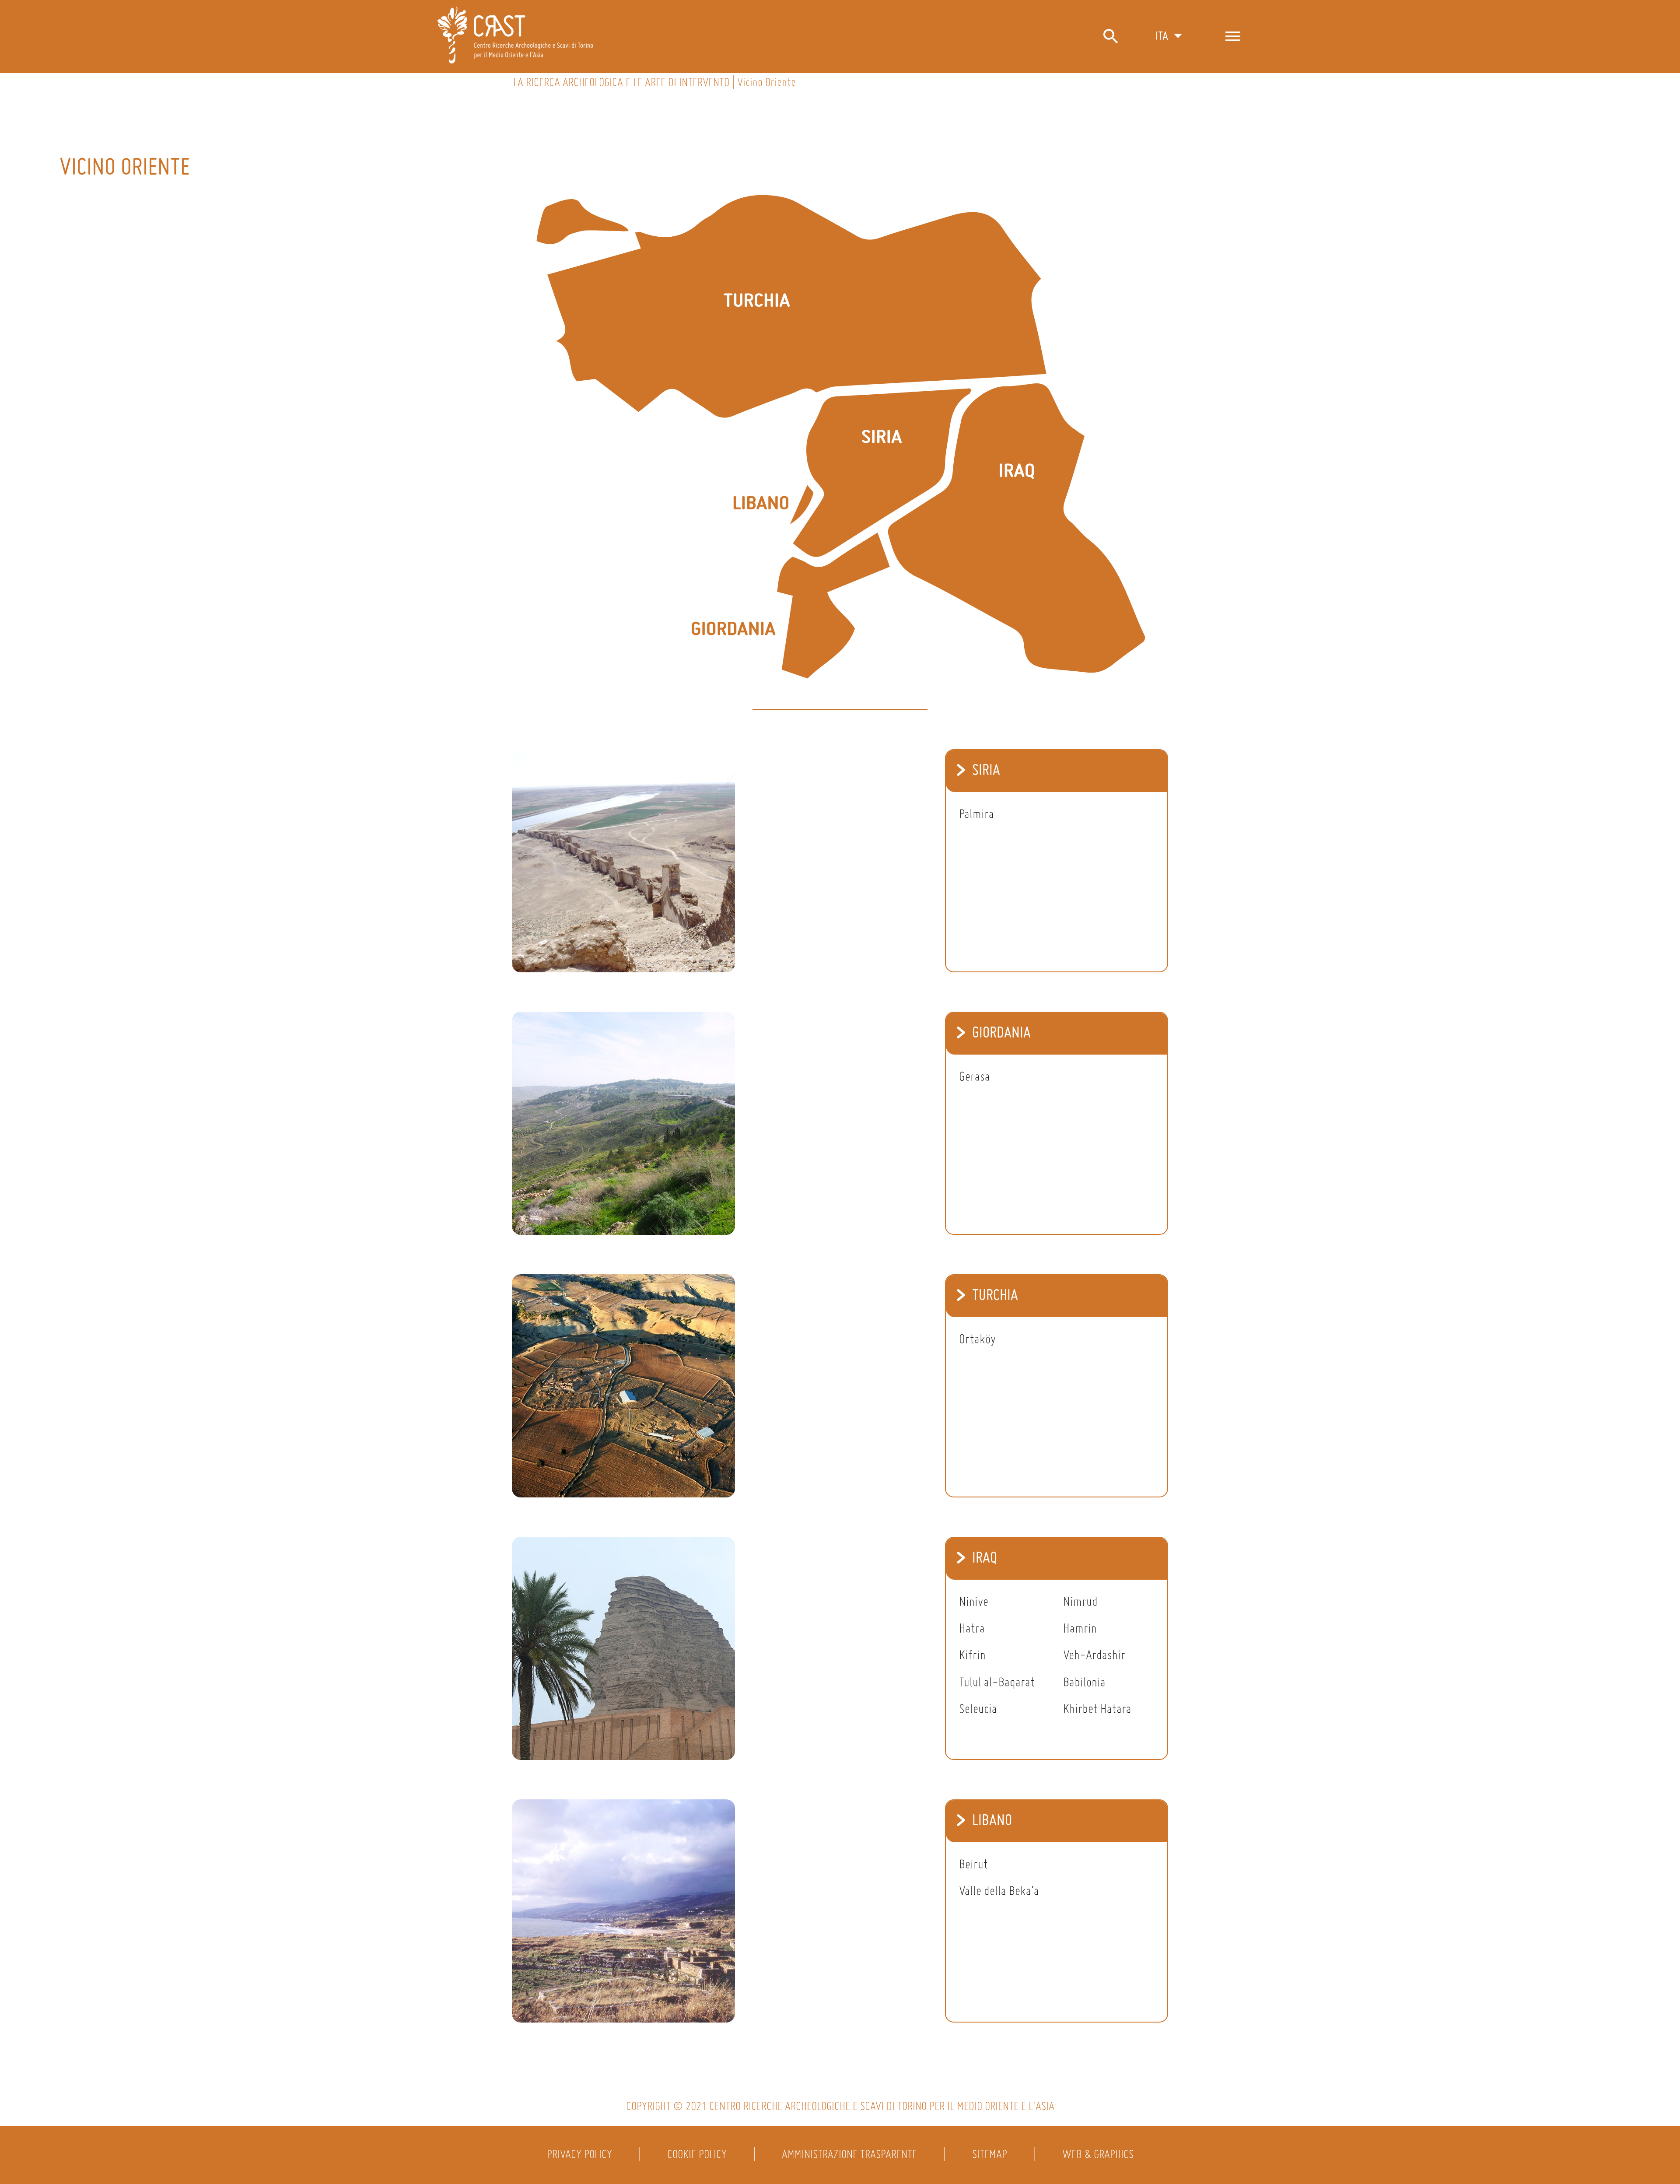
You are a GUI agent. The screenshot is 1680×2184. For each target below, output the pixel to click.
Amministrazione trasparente (849, 2155)
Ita (1162, 37)
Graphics (1114, 2155)
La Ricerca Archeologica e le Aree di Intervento (621, 83)
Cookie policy (697, 2155)
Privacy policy (579, 2155)
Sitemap (990, 2155)
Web (1072, 2155)
